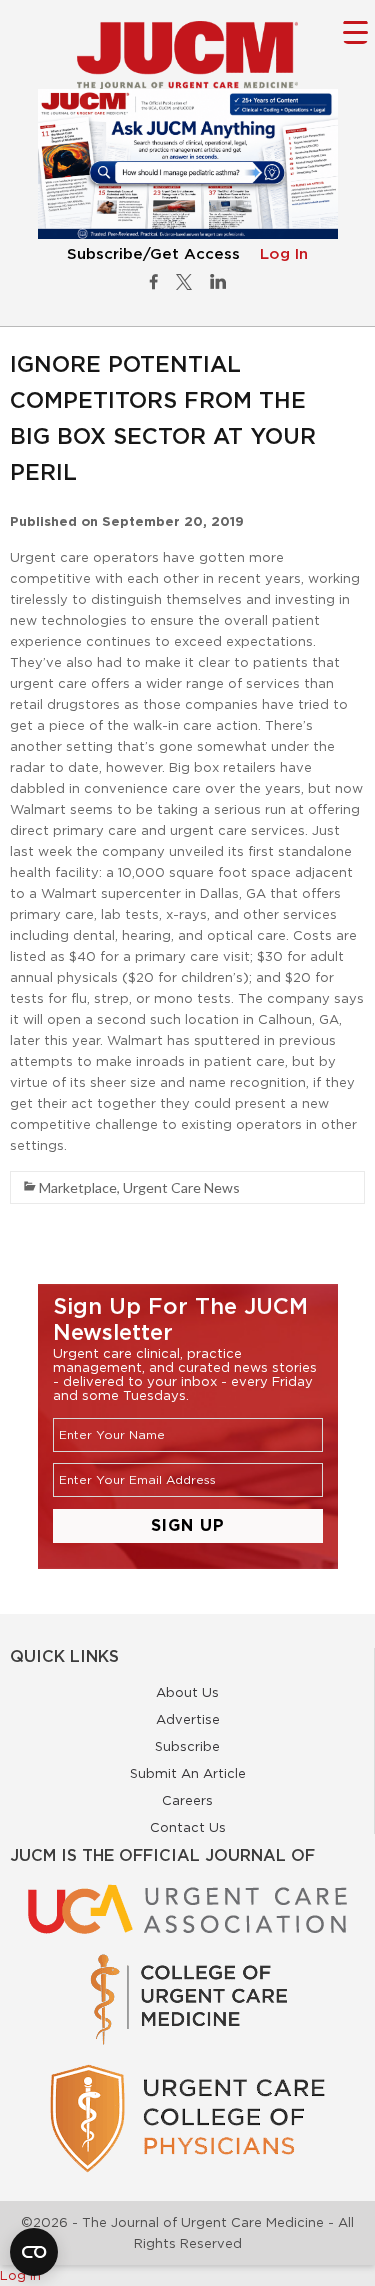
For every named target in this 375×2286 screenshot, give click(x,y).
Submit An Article (188, 1773)
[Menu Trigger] (355, 31)
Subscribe (187, 1746)
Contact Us (188, 1827)
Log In (284, 254)
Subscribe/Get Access (153, 254)
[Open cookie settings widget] (34, 2252)
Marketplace (78, 1187)
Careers (187, 1800)
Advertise (188, 1719)
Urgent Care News (181, 1187)
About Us (187, 1692)
